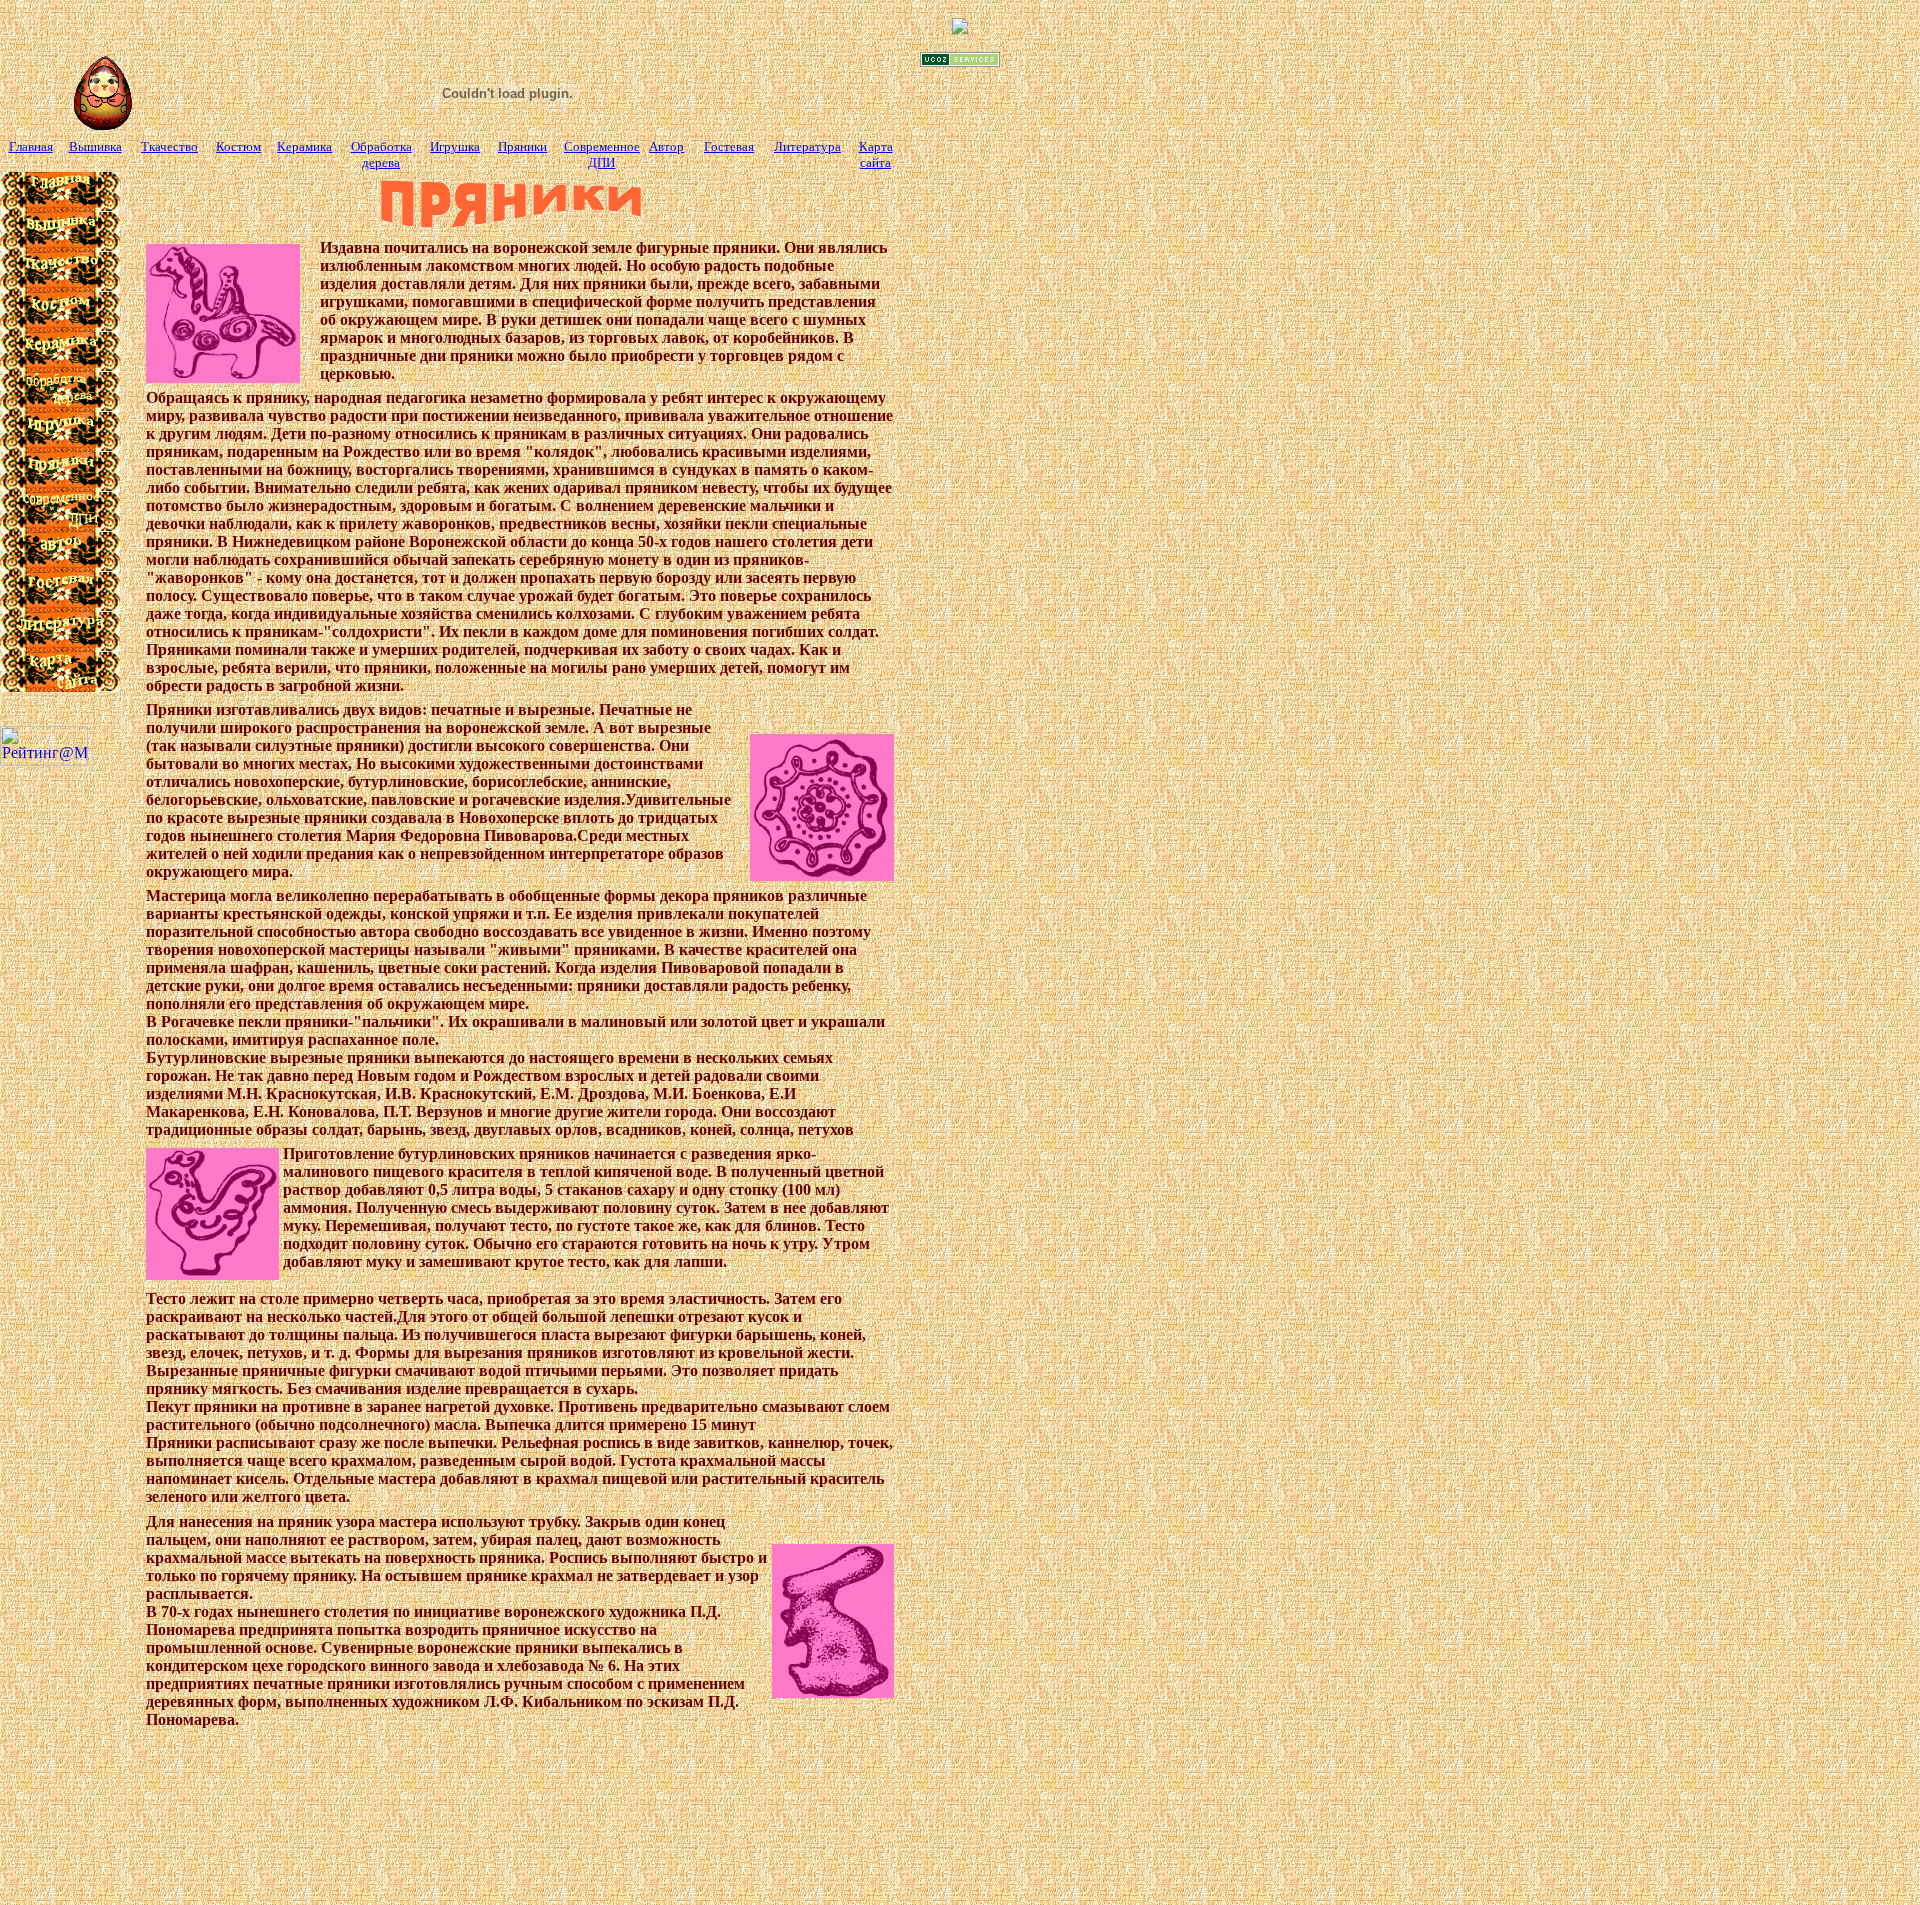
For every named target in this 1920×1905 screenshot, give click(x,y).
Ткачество (169, 146)
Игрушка (455, 146)
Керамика (304, 146)
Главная (31, 146)
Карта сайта (876, 154)
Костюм (238, 146)
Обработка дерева (381, 154)
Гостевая (729, 146)
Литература (807, 146)
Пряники (522, 146)
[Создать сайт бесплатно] (960, 61)
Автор (666, 146)
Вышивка (95, 146)
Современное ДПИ (602, 154)
